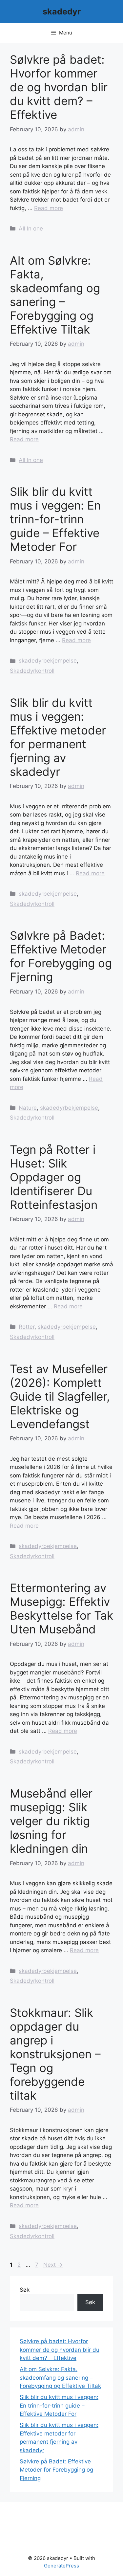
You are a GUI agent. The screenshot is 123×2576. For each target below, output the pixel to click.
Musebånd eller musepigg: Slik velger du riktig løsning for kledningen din (51, 1821)
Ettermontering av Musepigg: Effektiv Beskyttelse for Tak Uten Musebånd (61, 1608)
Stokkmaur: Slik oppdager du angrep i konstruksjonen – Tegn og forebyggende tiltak (55, 2054)
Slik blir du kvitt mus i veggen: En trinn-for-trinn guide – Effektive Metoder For (55, 519)
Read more (49, 208)
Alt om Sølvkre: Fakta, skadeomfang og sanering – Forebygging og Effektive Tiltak (55, 295)
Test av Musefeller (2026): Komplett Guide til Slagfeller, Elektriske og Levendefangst (60, 1396)
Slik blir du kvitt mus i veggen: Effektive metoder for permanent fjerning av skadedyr (58, 737)
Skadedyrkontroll (32, 671)
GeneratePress (61, 2566)
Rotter (27, 1327)
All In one (31, 229)
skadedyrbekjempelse (48, 661)
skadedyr (62, 11)
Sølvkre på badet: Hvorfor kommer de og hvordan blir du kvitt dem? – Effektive (59, 87)
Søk (25, 2290)
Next (53, 2265)
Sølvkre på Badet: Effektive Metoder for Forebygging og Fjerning (61, 956)
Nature (28, 1108)
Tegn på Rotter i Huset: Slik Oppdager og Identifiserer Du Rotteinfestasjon (54, 1177)
